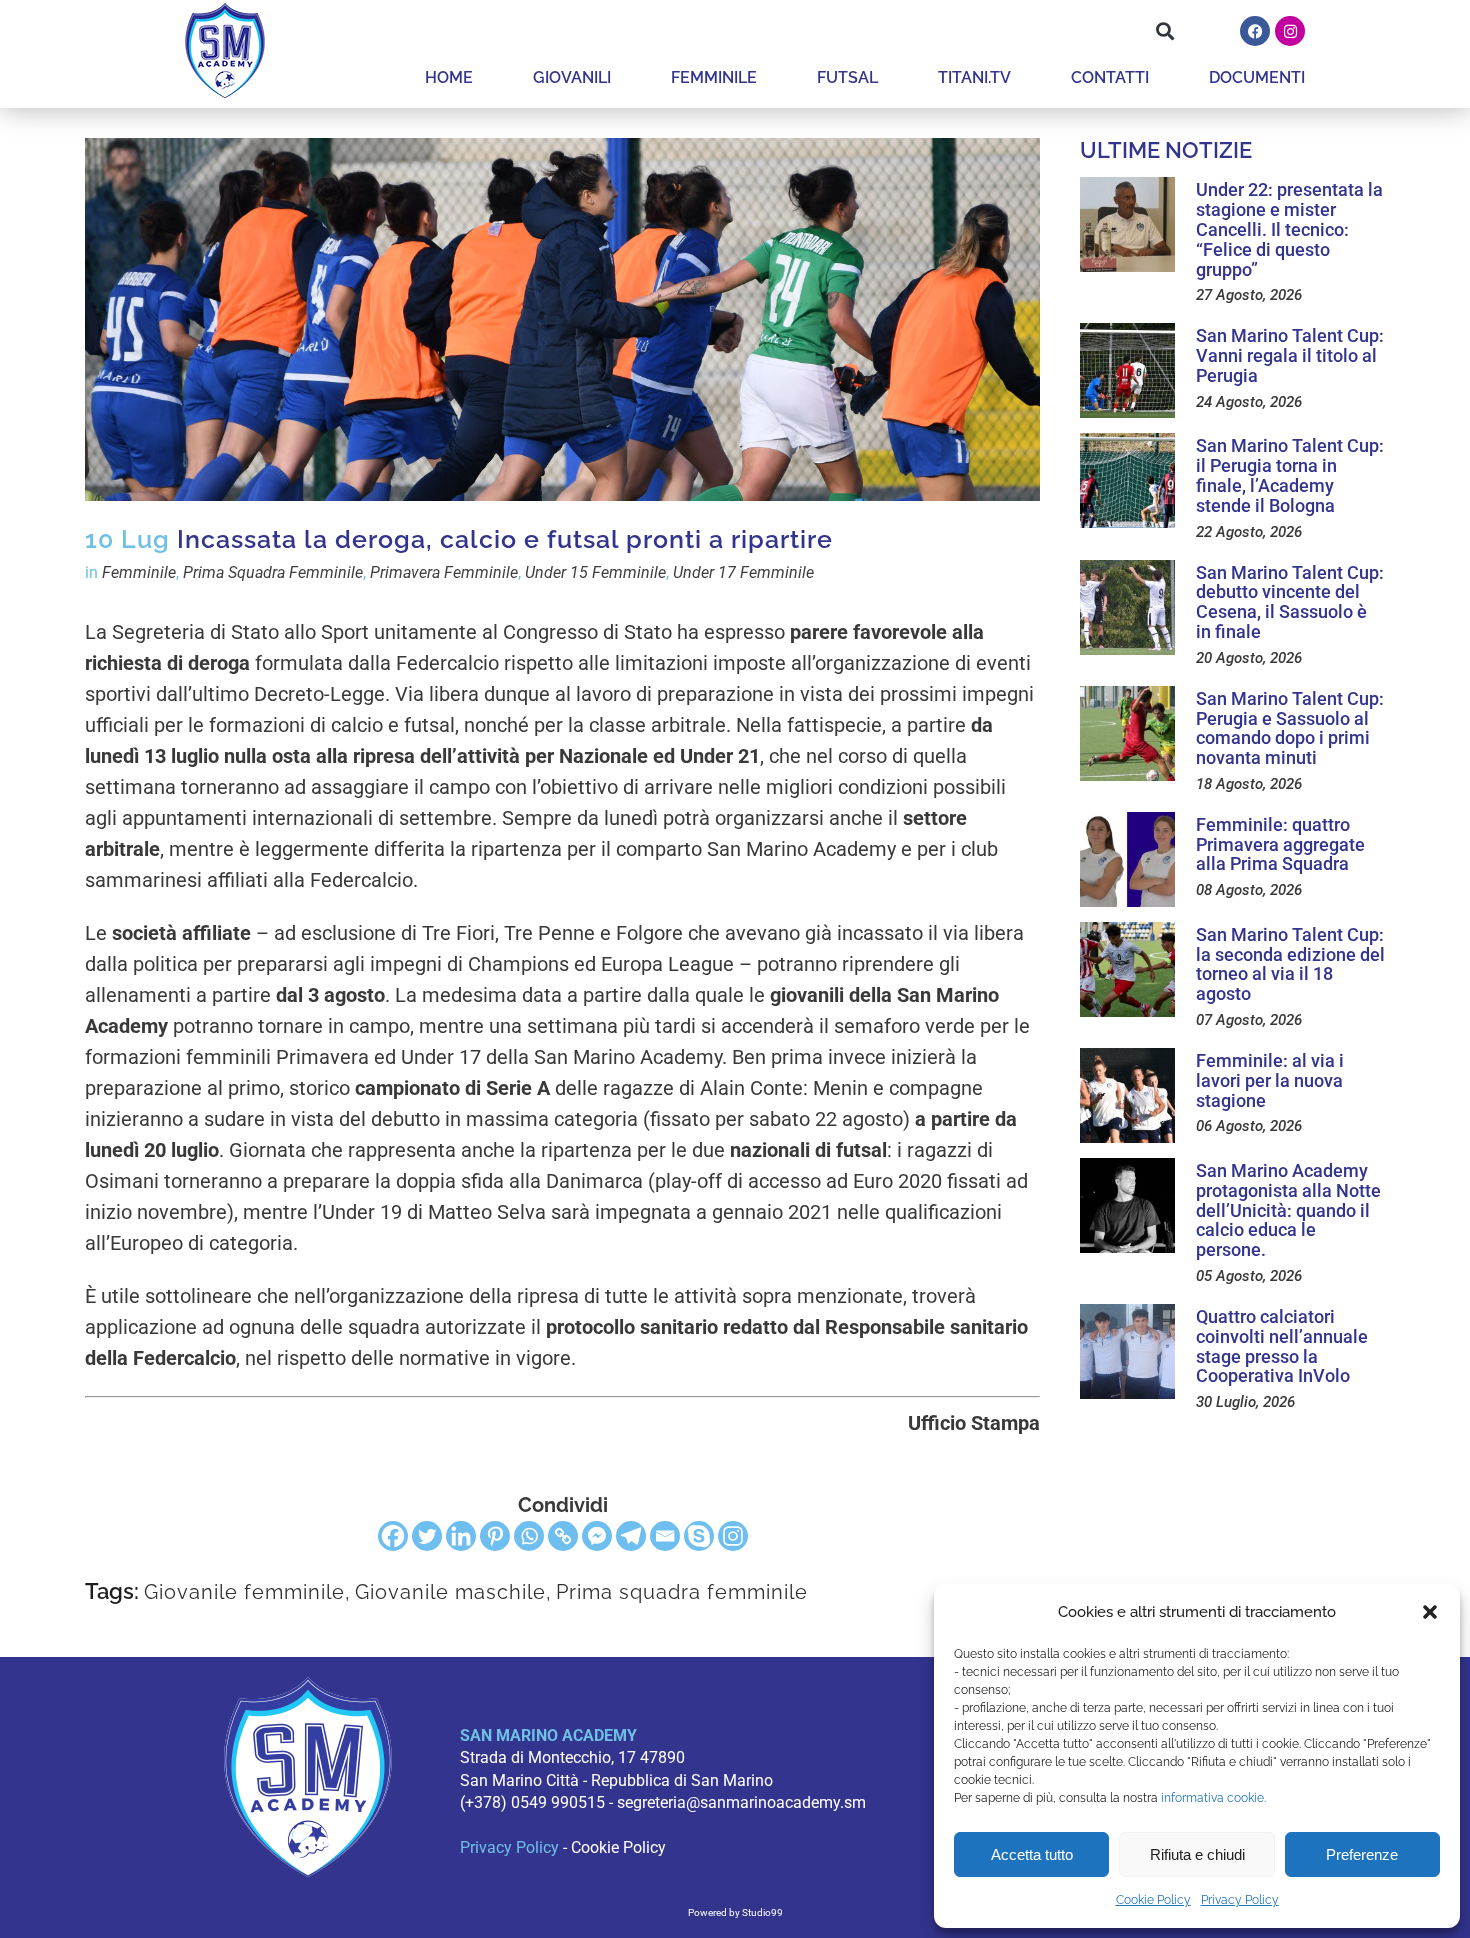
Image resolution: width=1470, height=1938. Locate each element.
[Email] (665, 1536)
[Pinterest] (495, 1536)
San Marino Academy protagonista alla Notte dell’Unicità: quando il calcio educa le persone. (1288, 1210)
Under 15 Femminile (595, 572)
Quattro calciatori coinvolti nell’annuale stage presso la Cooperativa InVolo (1282, 1346)
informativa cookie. (1213, 1798)
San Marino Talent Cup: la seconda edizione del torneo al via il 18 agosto (1290, 964)
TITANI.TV (974, 77)
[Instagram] (1290, 31)
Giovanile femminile (244, 1592)
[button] (1430, 1612)
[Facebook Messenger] (597, 1536)
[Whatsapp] (529, 1536)
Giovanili (572, 77)
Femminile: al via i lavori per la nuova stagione (1270, 1080)
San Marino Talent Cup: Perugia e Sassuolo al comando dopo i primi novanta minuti (1290, 728)
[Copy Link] (563, 1536)
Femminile (714, 77)
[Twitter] (427, 1536)
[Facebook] (1255, 31)
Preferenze (1362, 1854)
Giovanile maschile (450, 1592)
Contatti (1110, 77)
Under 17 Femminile (743, 572)
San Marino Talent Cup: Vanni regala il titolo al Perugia (1290, 355)
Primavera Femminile (444, 572)
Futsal (847, 77)
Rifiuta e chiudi (1197, 1854)
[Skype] (699, 1536)
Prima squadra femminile (682, 1592)
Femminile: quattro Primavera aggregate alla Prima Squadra (1280, 844)
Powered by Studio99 (735, 1912)
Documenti (1257, 77)
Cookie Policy (1153, 1900)
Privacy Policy (1240, 1900)
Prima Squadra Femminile (273, 572)
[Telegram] (631, 1536)
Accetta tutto (1032, 1854)
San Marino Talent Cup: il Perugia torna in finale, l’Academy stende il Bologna (1290, 475)
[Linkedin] (461, 1536)
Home (449, 77)
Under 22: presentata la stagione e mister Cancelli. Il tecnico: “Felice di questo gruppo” (1289, 229)
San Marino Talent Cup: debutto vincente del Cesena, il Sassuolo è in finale (1290, 602)
